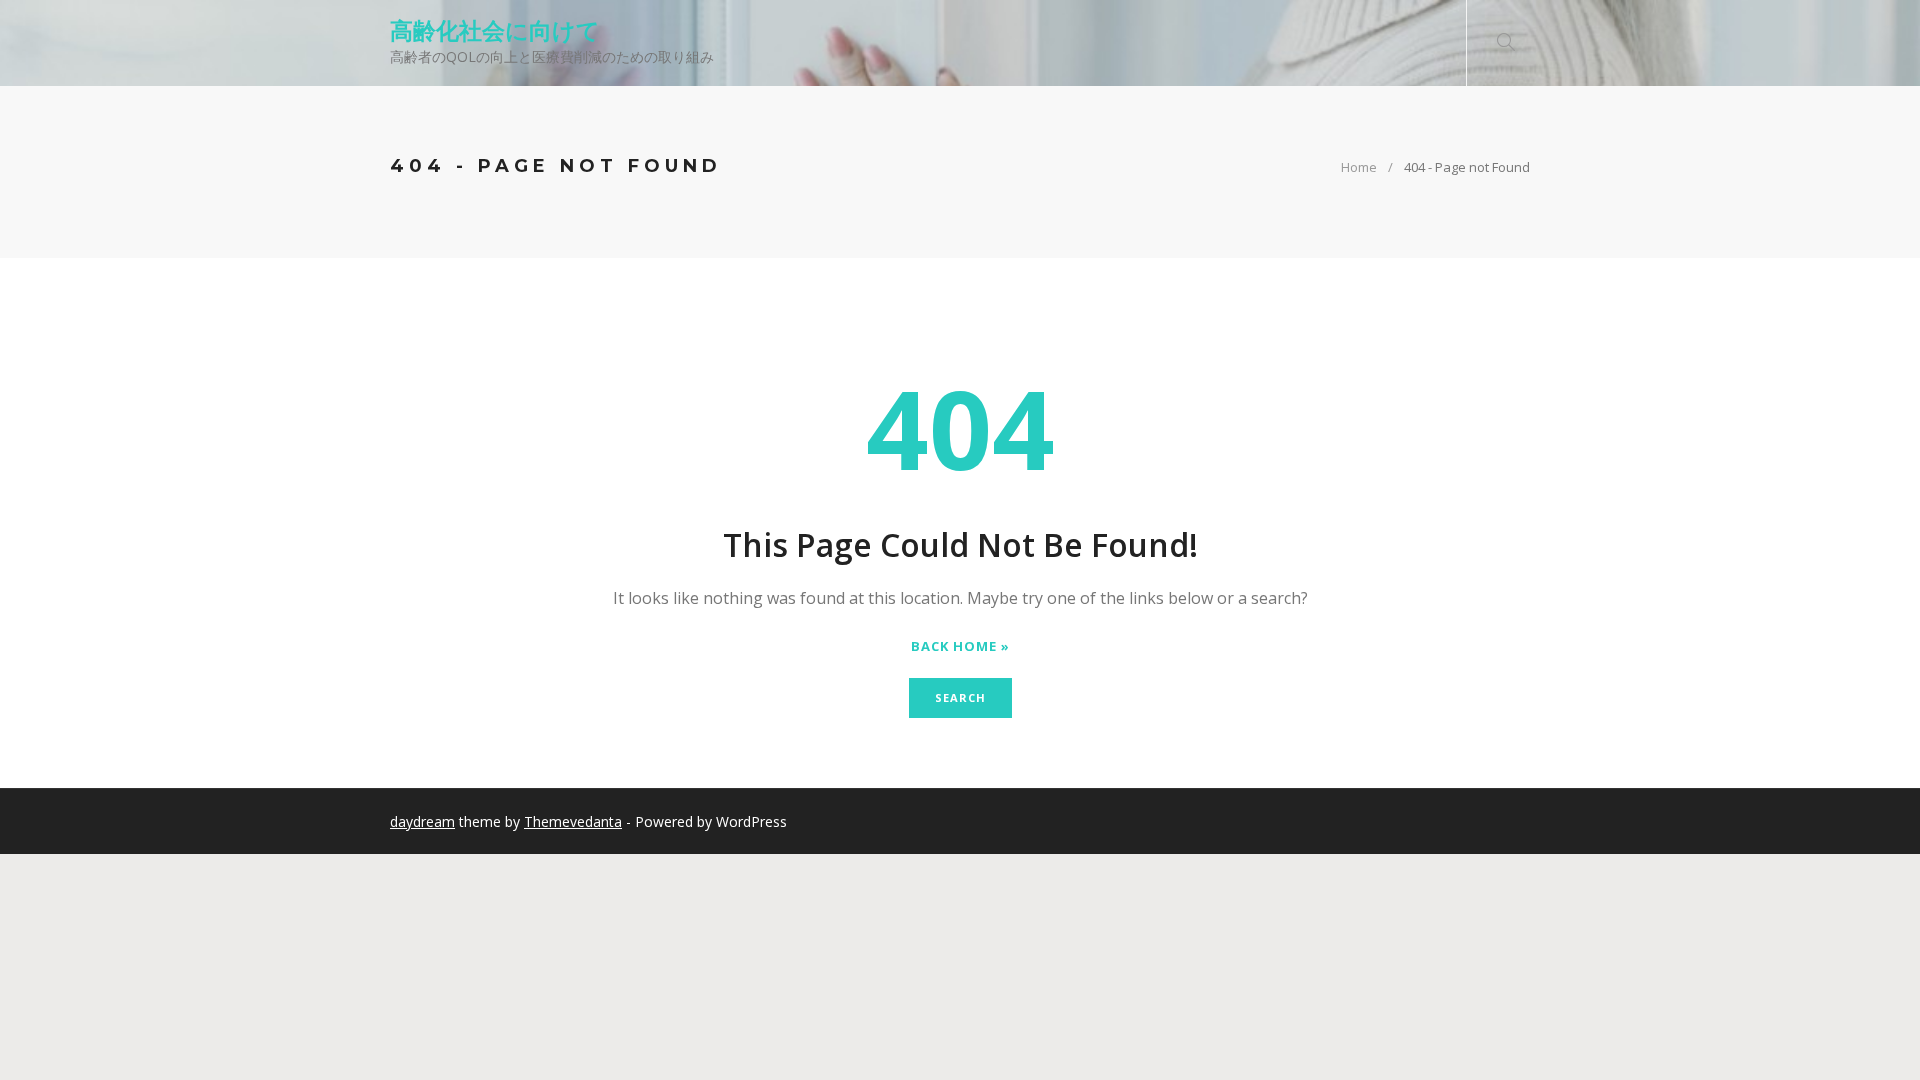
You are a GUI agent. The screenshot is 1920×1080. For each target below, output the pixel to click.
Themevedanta (573, 821)
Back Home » (960, 646)
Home (1359, 167)
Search (960, 697)
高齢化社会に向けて (495, 30)
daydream (422, 821)
